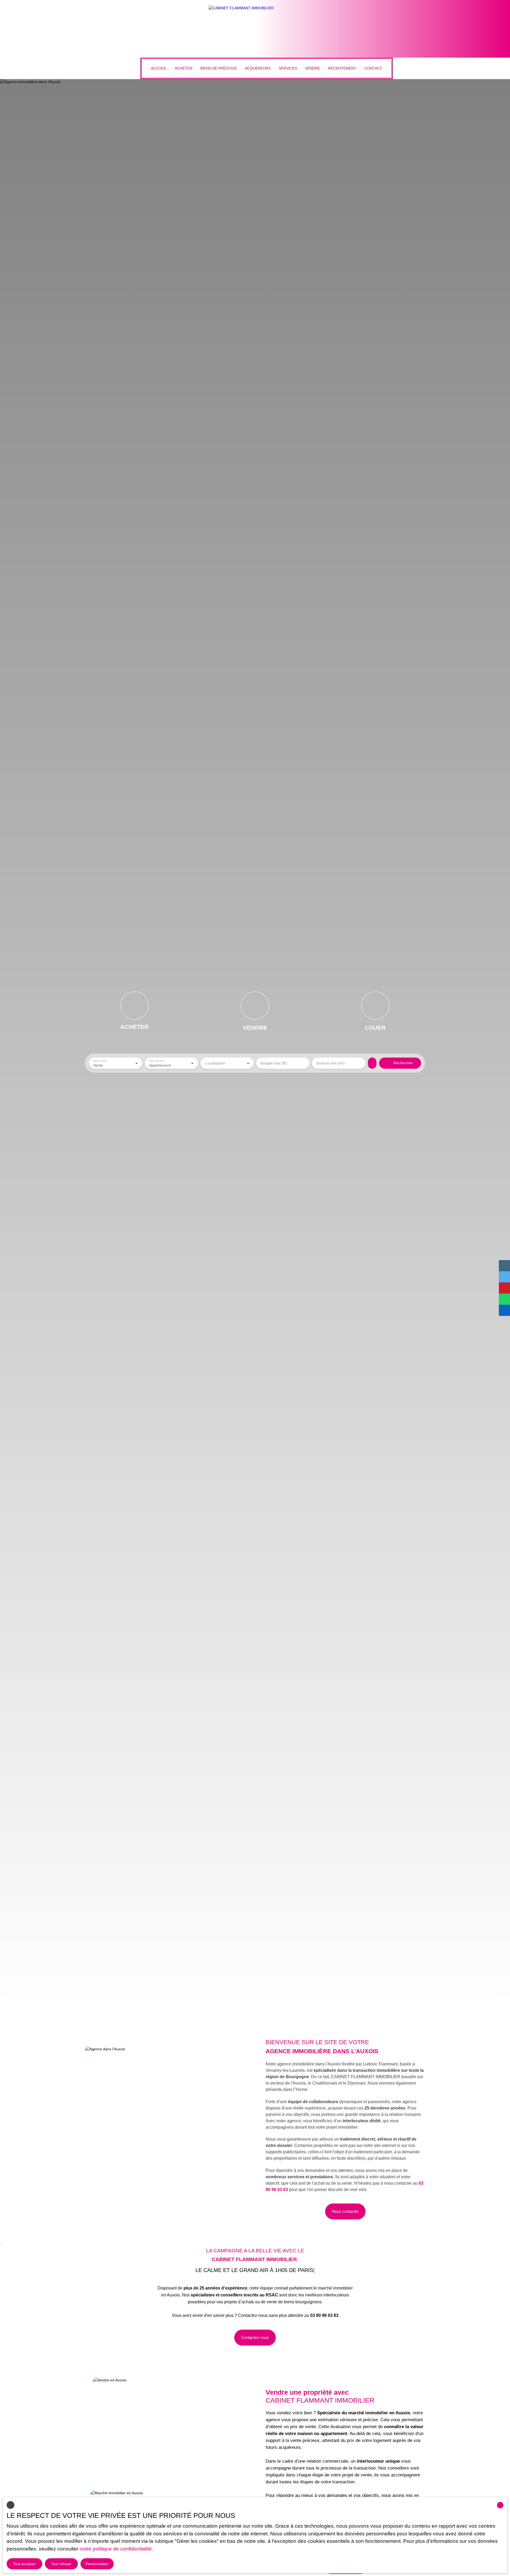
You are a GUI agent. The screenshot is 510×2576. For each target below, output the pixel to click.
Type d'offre (100, 1061)
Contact (373, 68)
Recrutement (342, 68)
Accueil (159, 68)
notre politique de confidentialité (116, 2549)
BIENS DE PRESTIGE (219, 68)
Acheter (184, 68)
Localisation (215, 1063)
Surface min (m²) (331, 1063)
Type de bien (156, 1061)
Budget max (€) (274, 1063)
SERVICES (288, 68)
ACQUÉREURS (258, 68)
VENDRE (313, 68)
